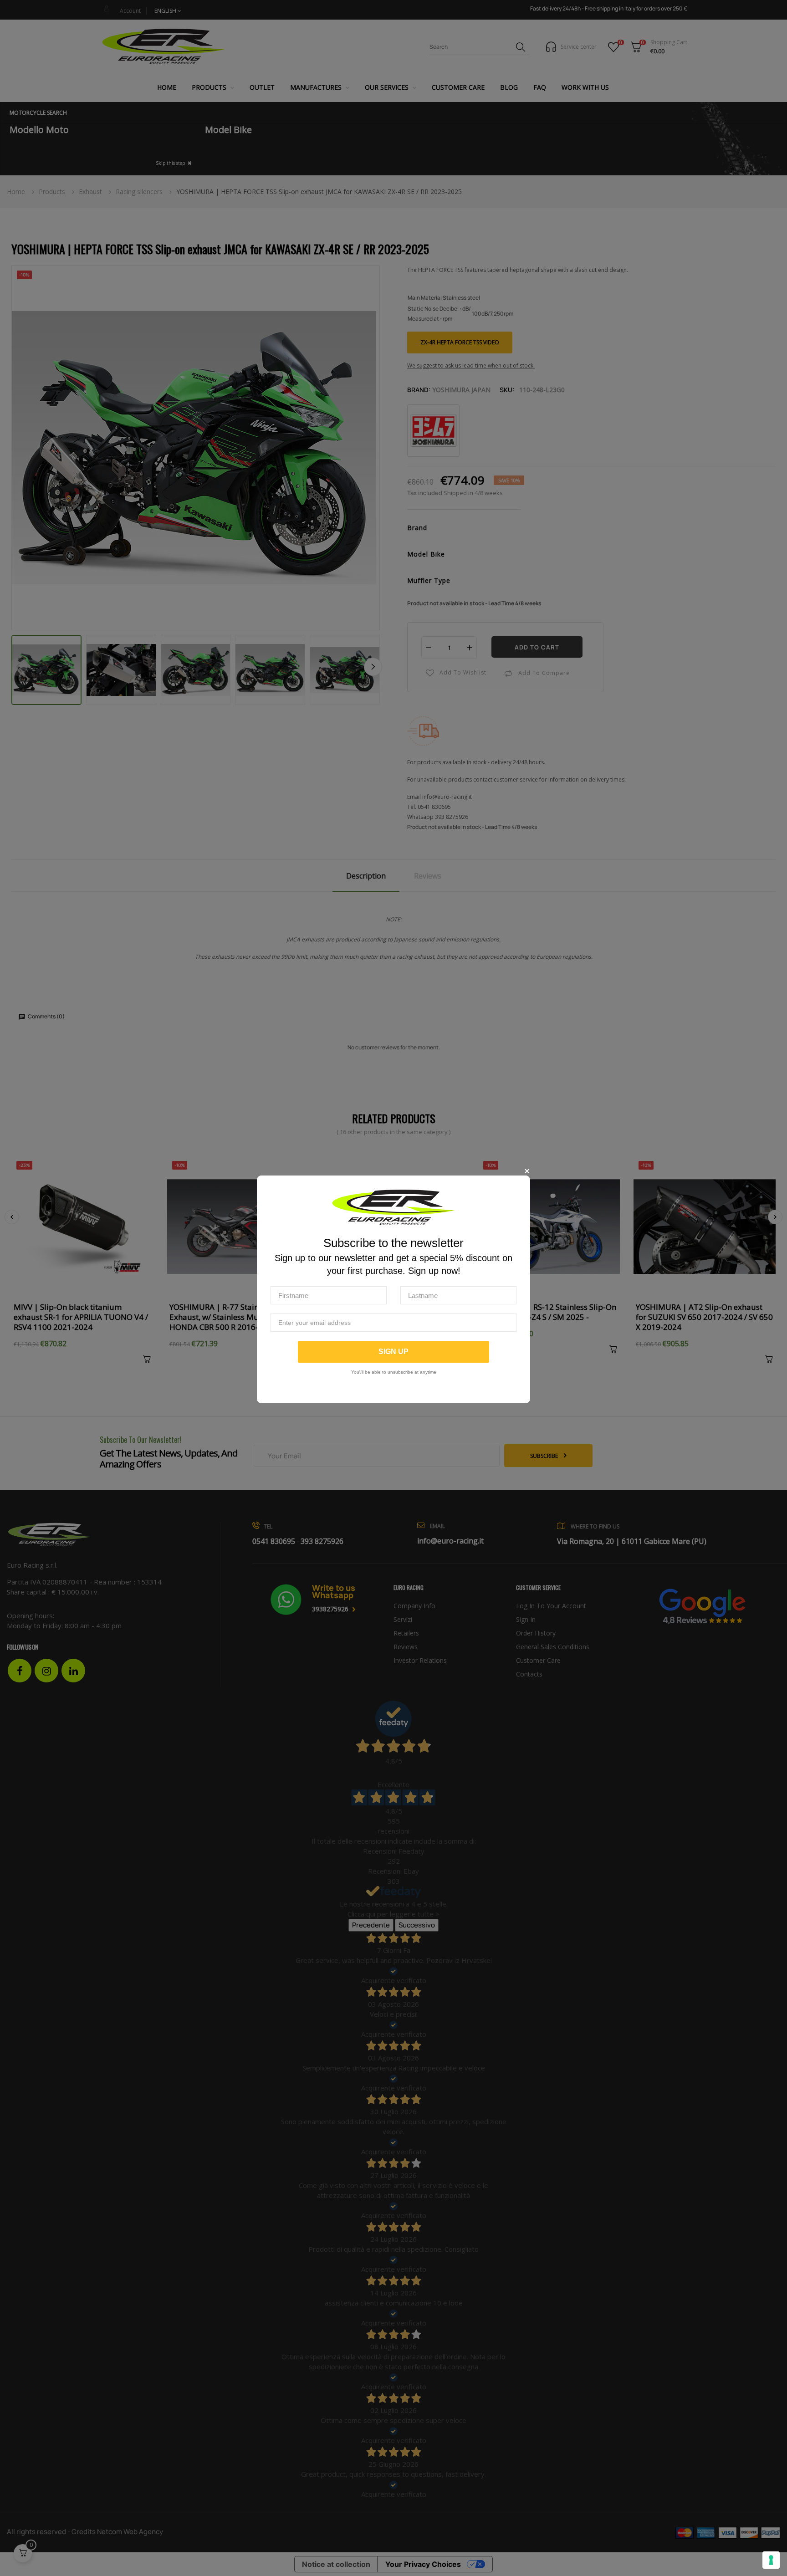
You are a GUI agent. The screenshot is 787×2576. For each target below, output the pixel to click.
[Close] (527, 1171)
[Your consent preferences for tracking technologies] (771, 2560)
